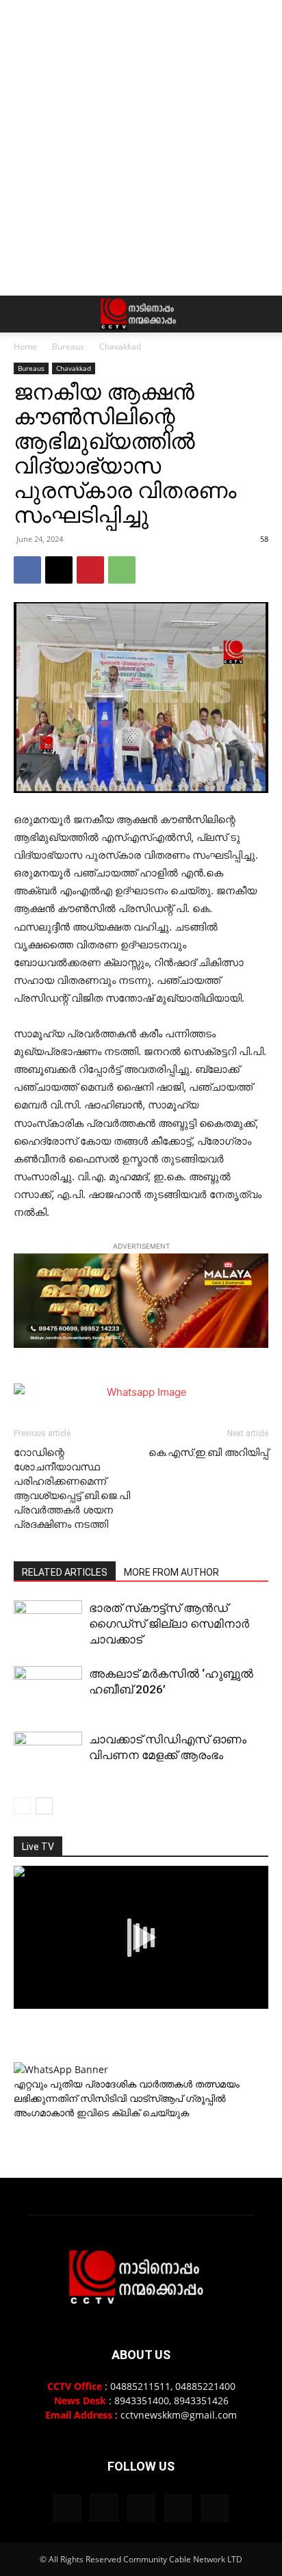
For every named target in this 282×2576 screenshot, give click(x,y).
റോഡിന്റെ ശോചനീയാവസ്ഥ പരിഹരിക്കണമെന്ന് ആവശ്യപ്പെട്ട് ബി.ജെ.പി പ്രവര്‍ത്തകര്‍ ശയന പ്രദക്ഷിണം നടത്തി (72, 1488)
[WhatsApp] (122, 570)
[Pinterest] (90, 570)
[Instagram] (104, 2508)
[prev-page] (22, 1806)
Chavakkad (120, 347)
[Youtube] (215, 2508)
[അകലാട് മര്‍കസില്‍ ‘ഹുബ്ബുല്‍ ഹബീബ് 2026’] (48, 1691)
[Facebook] (27, 570)
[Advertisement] (141, 148)
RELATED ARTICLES (65, 1572)
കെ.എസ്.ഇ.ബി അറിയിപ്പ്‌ (208, 1453)
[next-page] (44, 1806)
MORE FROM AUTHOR (171, 1572)
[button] (23, 314)
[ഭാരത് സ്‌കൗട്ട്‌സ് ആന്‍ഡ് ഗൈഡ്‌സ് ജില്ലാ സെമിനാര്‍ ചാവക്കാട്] (48, 1625)
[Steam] (141, 2508)
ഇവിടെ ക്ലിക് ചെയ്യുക (133, 2112)
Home (25, 347)
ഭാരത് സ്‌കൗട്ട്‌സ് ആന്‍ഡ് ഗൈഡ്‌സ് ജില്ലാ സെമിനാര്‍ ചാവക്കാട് (169, 1624)
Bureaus (68, 347)
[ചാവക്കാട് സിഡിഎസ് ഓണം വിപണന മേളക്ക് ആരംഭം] (48, 1757)
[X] (59, 570)
